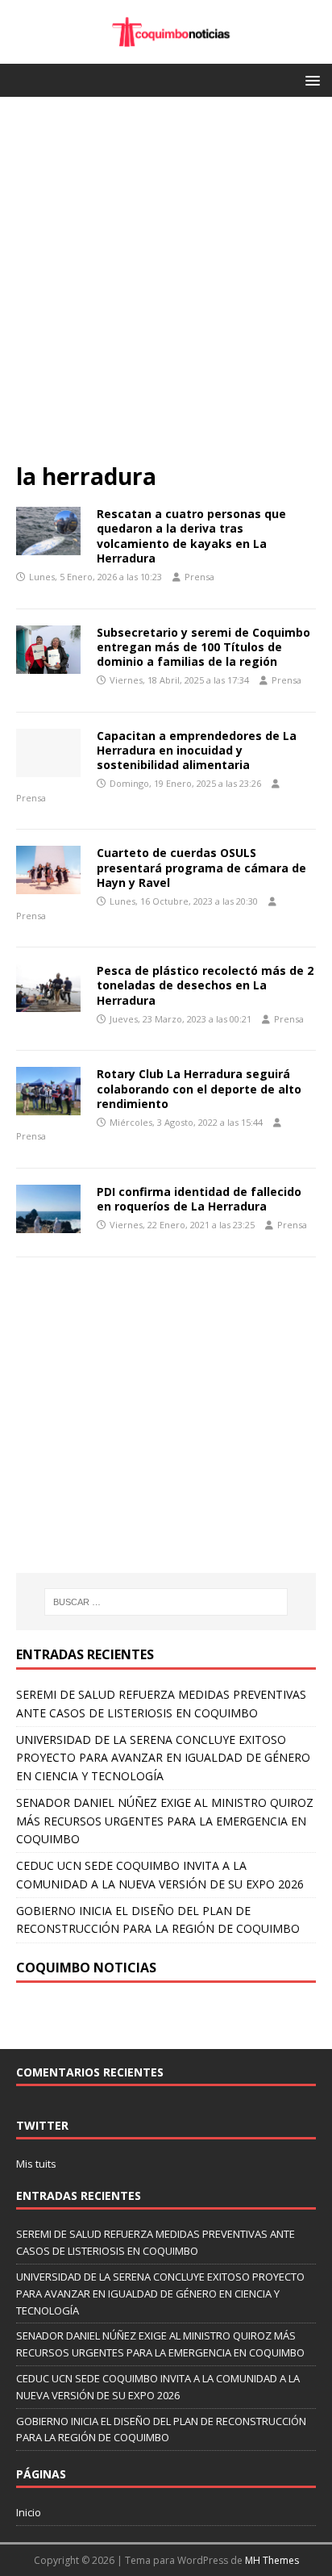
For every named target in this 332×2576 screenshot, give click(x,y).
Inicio (29, 2512)
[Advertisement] (166, 287)
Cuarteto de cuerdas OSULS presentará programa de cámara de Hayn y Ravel (201, 867)
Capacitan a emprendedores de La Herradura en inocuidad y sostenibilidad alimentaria (197, 750)
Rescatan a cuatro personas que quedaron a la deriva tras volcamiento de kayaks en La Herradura (191, 536)
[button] (310, 79)
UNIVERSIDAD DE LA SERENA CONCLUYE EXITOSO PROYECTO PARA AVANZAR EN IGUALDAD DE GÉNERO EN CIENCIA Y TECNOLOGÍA (163, 1758)
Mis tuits (36, 2164)
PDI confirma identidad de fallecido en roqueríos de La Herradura (199, 1199)
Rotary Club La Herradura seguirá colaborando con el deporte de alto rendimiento (199, 1088)
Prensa (199, 577)
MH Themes (272, 2560)
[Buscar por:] (166, 1602)
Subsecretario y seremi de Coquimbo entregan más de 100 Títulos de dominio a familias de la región (203, 647)
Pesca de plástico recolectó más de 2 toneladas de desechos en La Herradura (205, 985)
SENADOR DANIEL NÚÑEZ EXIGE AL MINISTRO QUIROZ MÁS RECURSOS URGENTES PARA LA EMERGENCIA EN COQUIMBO (165, 1821)
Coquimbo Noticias (86, 1968)
